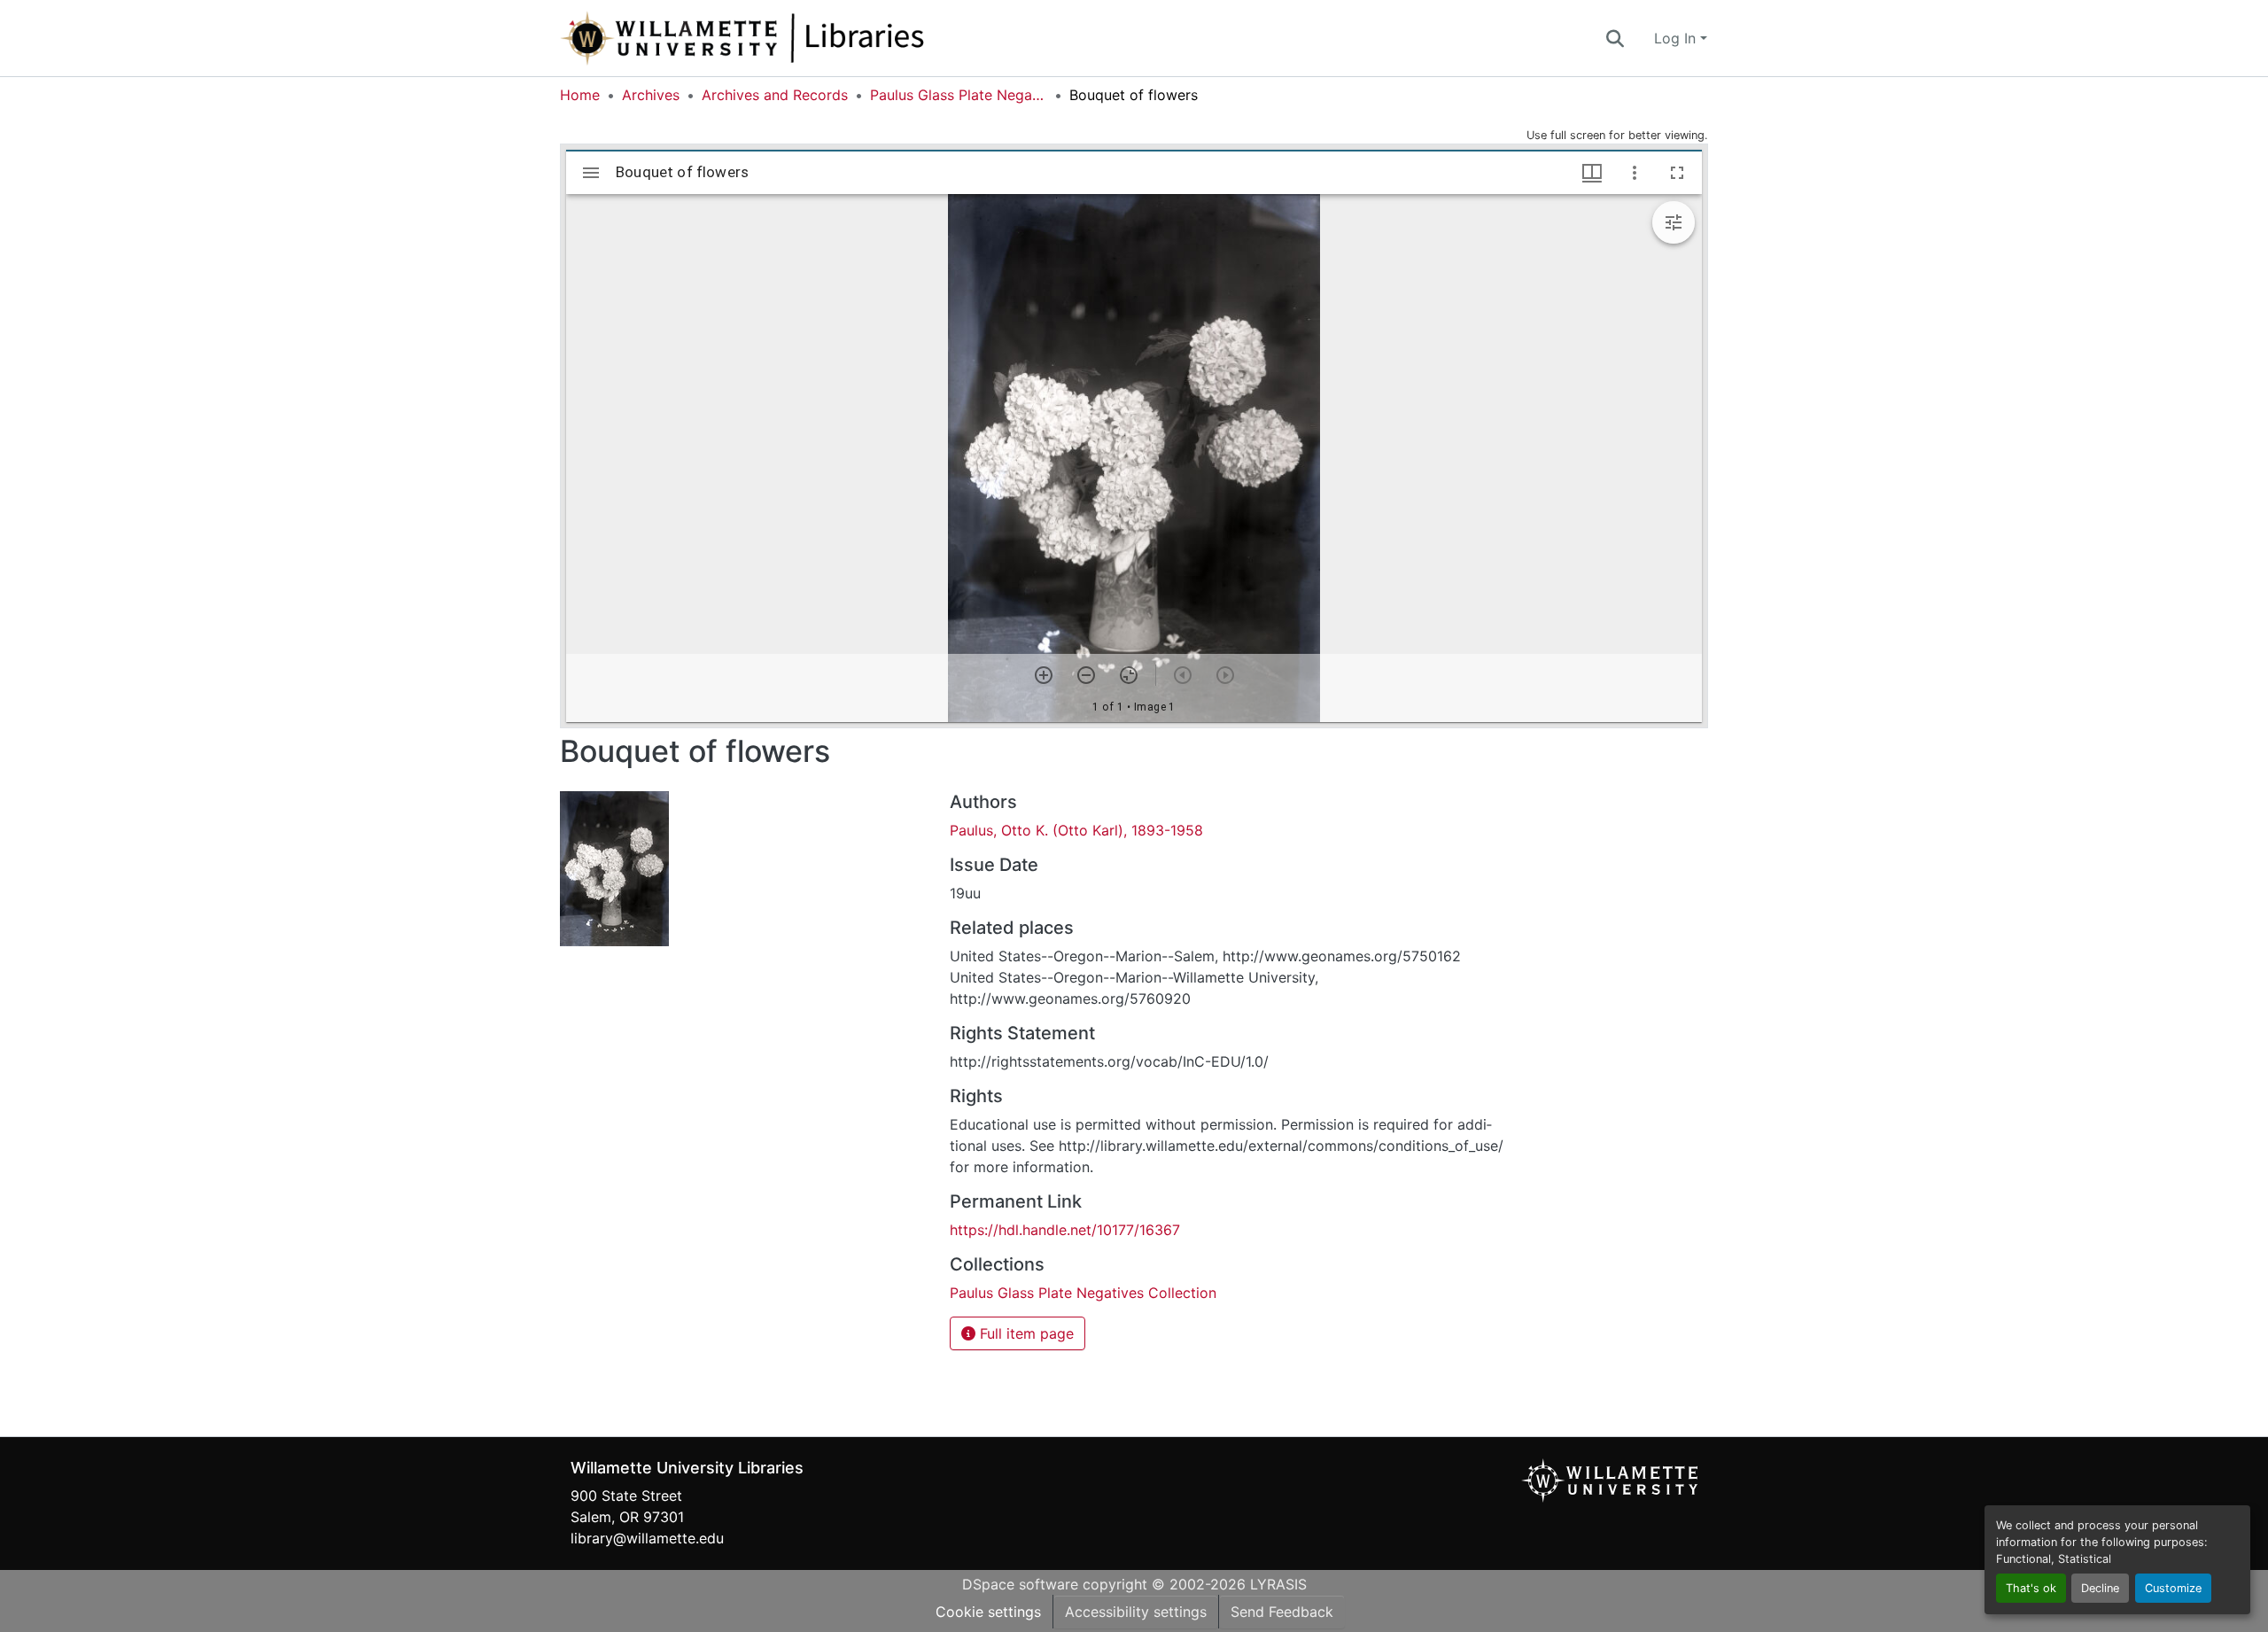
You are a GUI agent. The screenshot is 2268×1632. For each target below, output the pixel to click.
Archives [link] (651, 95)
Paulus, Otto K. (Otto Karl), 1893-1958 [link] (1076, 830)
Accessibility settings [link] (1136, 1612)
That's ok (2031, 1588)
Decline (2100, 1588)
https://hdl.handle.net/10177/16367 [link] (1065, 1230)
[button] (801, 38)
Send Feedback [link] (1282, 1612)
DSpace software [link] (1020, 1584)
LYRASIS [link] (1278, 1584)
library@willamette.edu (647, 1538)
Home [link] (580, 95)
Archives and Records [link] (775, 95)
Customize (2173, 1588)
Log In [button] (1677, 38)
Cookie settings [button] (988, 1612)
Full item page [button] (1025, 1333)
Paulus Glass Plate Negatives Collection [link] (959, 95)
